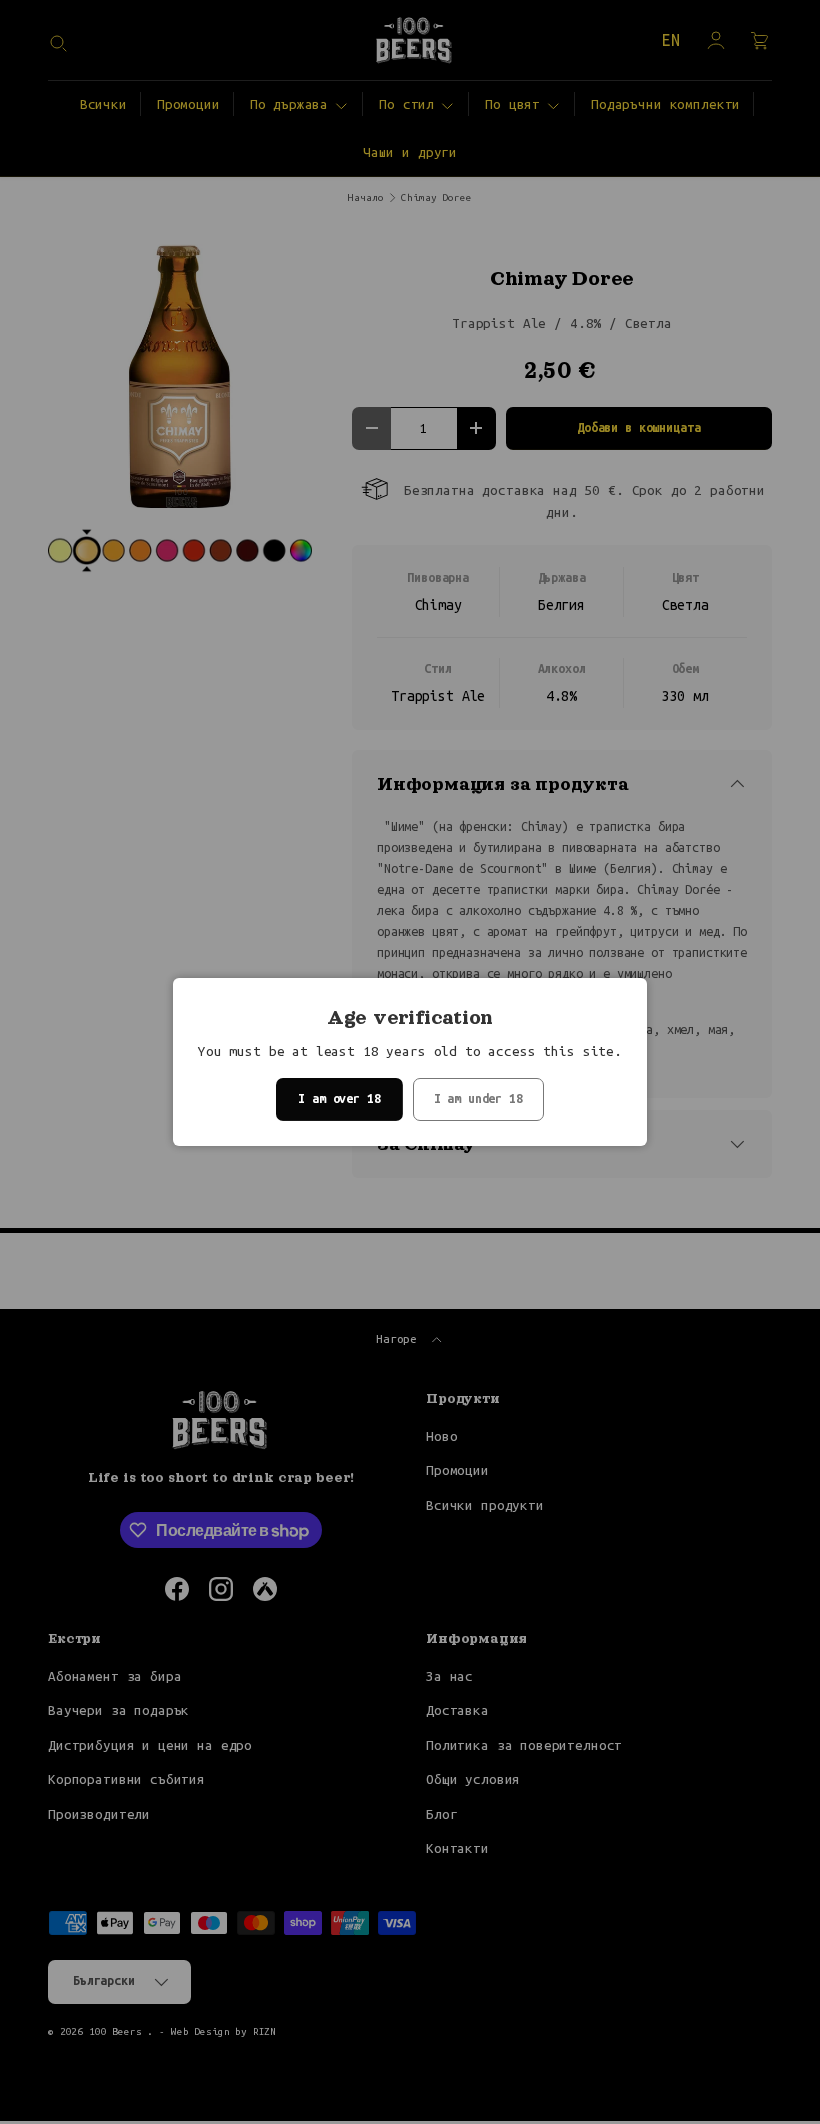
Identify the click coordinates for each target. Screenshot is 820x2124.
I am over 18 (339, 1098)
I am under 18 (478, 1098)
